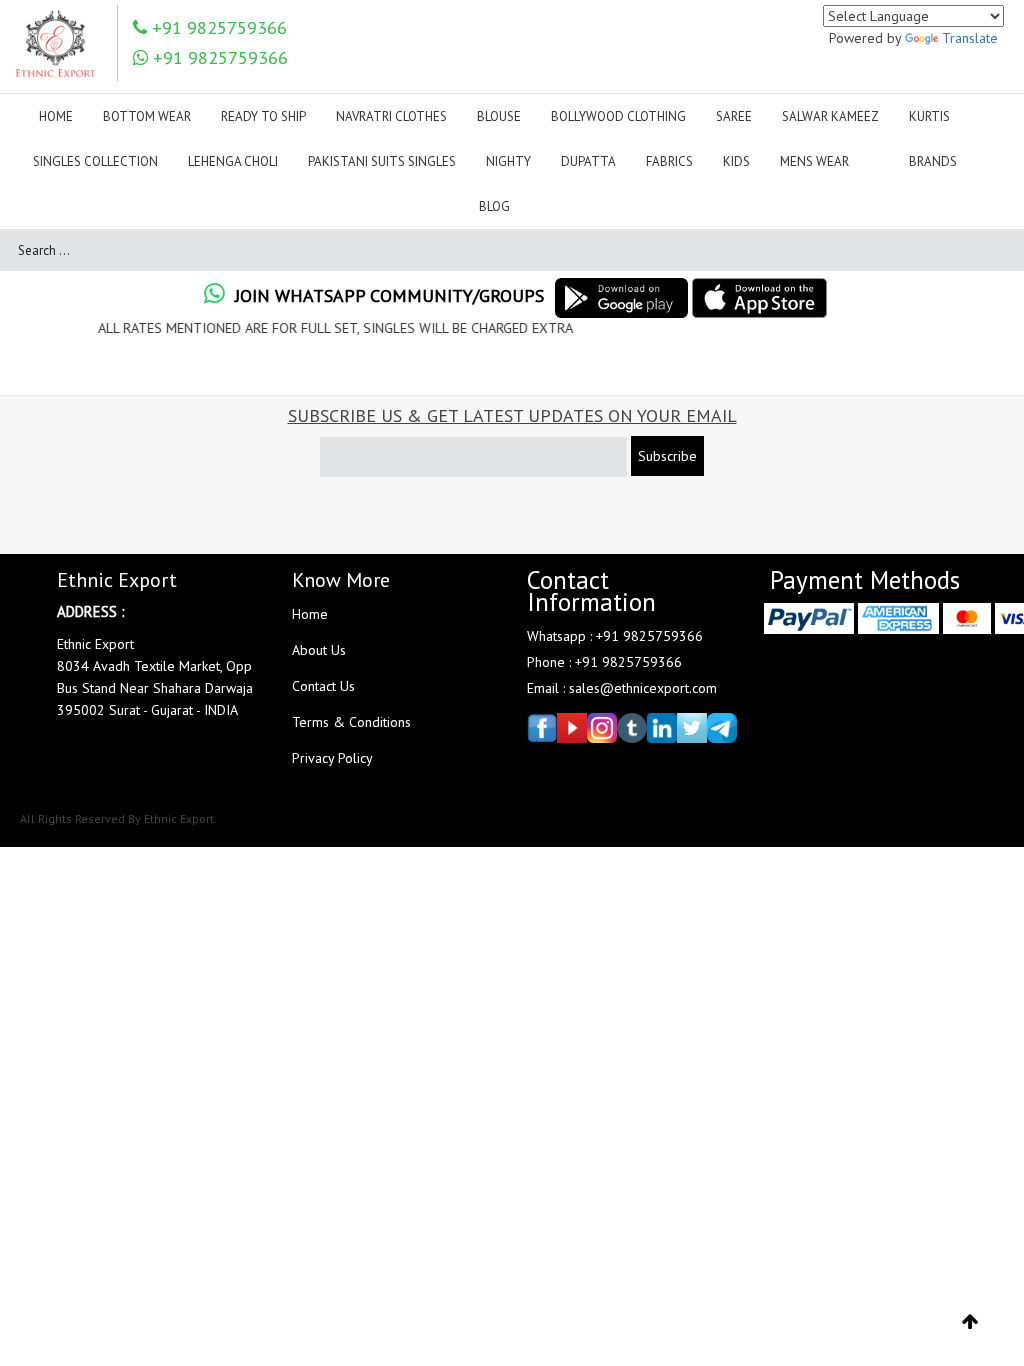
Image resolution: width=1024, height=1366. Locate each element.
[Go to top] (970, 1322)
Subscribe (667, 456)
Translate (970, 38)
